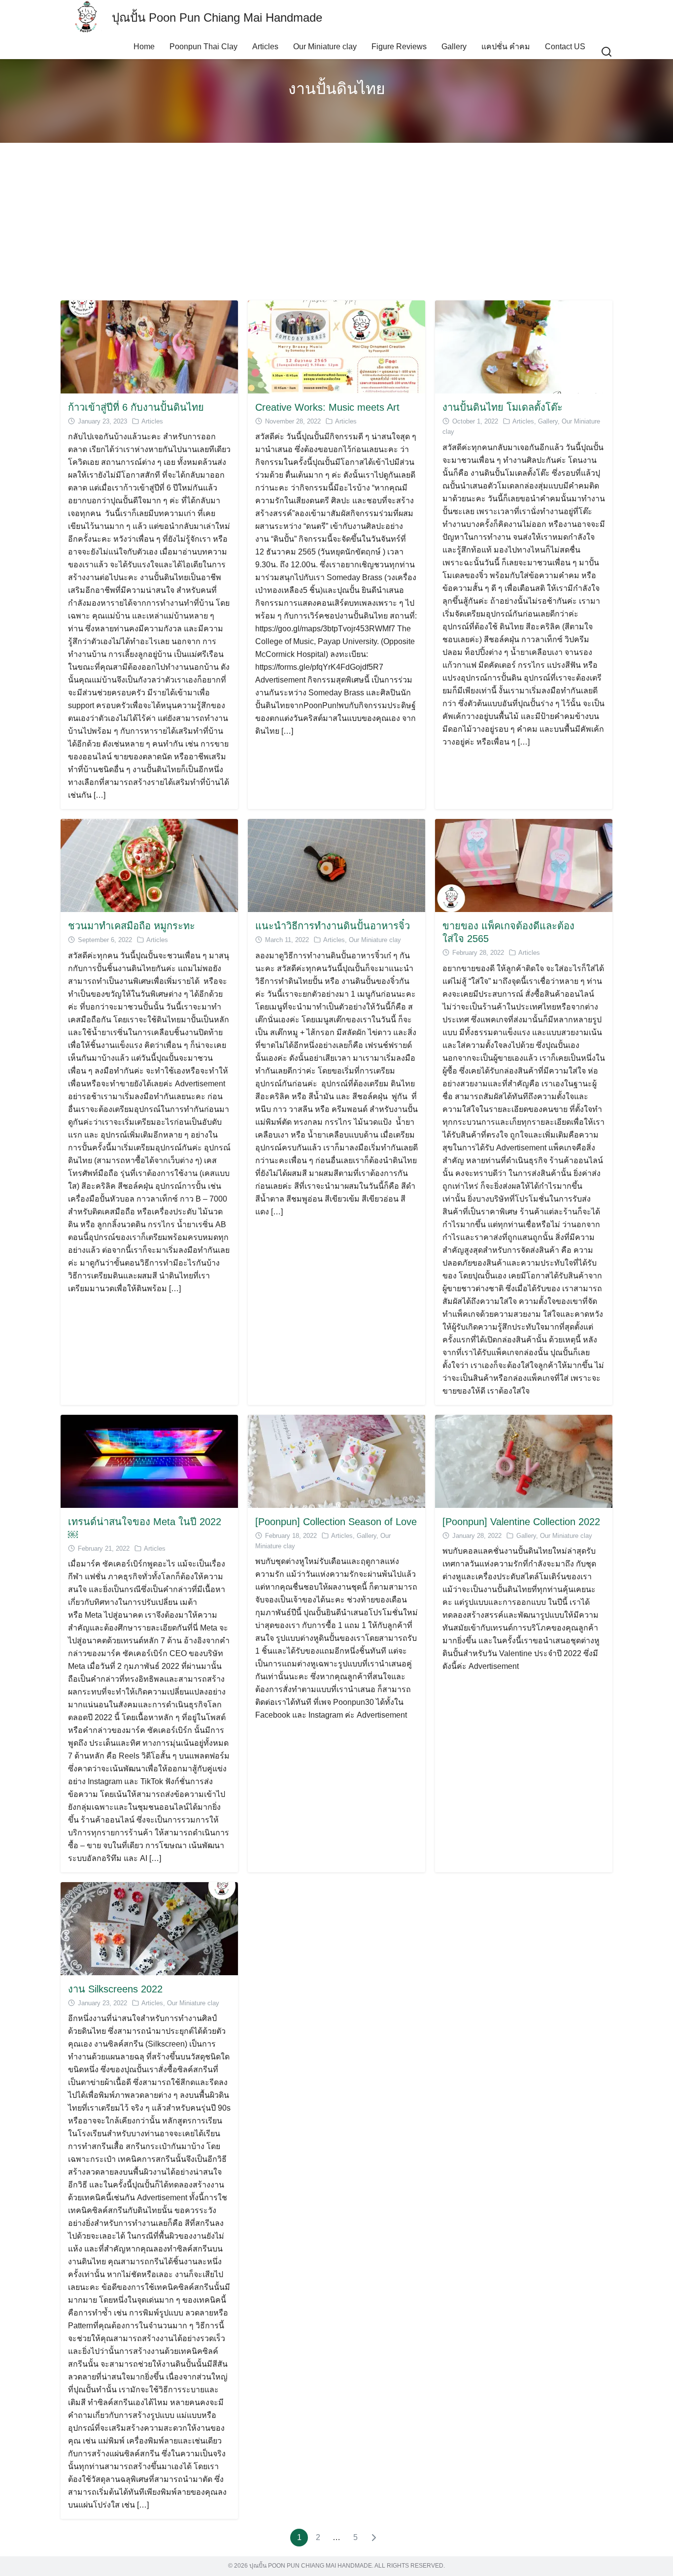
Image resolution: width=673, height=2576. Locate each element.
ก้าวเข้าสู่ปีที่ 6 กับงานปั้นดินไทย (136, 407)
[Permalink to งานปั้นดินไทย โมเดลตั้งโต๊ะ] (524, 346)
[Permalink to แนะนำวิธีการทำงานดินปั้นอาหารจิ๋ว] (336, 865)
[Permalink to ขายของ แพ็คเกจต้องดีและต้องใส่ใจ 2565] (524, 865)
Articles (265, 47)
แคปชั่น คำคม (506, 47)
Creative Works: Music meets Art (327, 407)
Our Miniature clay (325, 47)
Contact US (565, 47)
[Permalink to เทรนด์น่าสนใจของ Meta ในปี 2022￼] (149, 1460)
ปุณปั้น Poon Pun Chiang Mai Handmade (217, 17)
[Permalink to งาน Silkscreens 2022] (149, 1928)
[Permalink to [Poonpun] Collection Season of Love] (336, 1460)
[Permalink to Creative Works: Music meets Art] (336, 346)
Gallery (454, 47)
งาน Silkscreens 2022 (115, 1989)
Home (144, 47)
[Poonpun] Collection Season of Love (336, 1522)
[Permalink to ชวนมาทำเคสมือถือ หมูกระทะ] (149, 865)
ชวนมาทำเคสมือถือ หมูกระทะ (132, 926)
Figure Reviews (399, 47)
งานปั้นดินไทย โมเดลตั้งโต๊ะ (503, 407)
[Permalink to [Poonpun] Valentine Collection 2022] (524, 1460)
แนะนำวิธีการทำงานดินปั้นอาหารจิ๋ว (333, 926)
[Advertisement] (336, 222)
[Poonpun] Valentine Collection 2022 (521, 1522)
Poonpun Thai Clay (203, 47)
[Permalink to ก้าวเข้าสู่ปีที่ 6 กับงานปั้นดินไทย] (149, 346)
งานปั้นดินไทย (337, 89)
